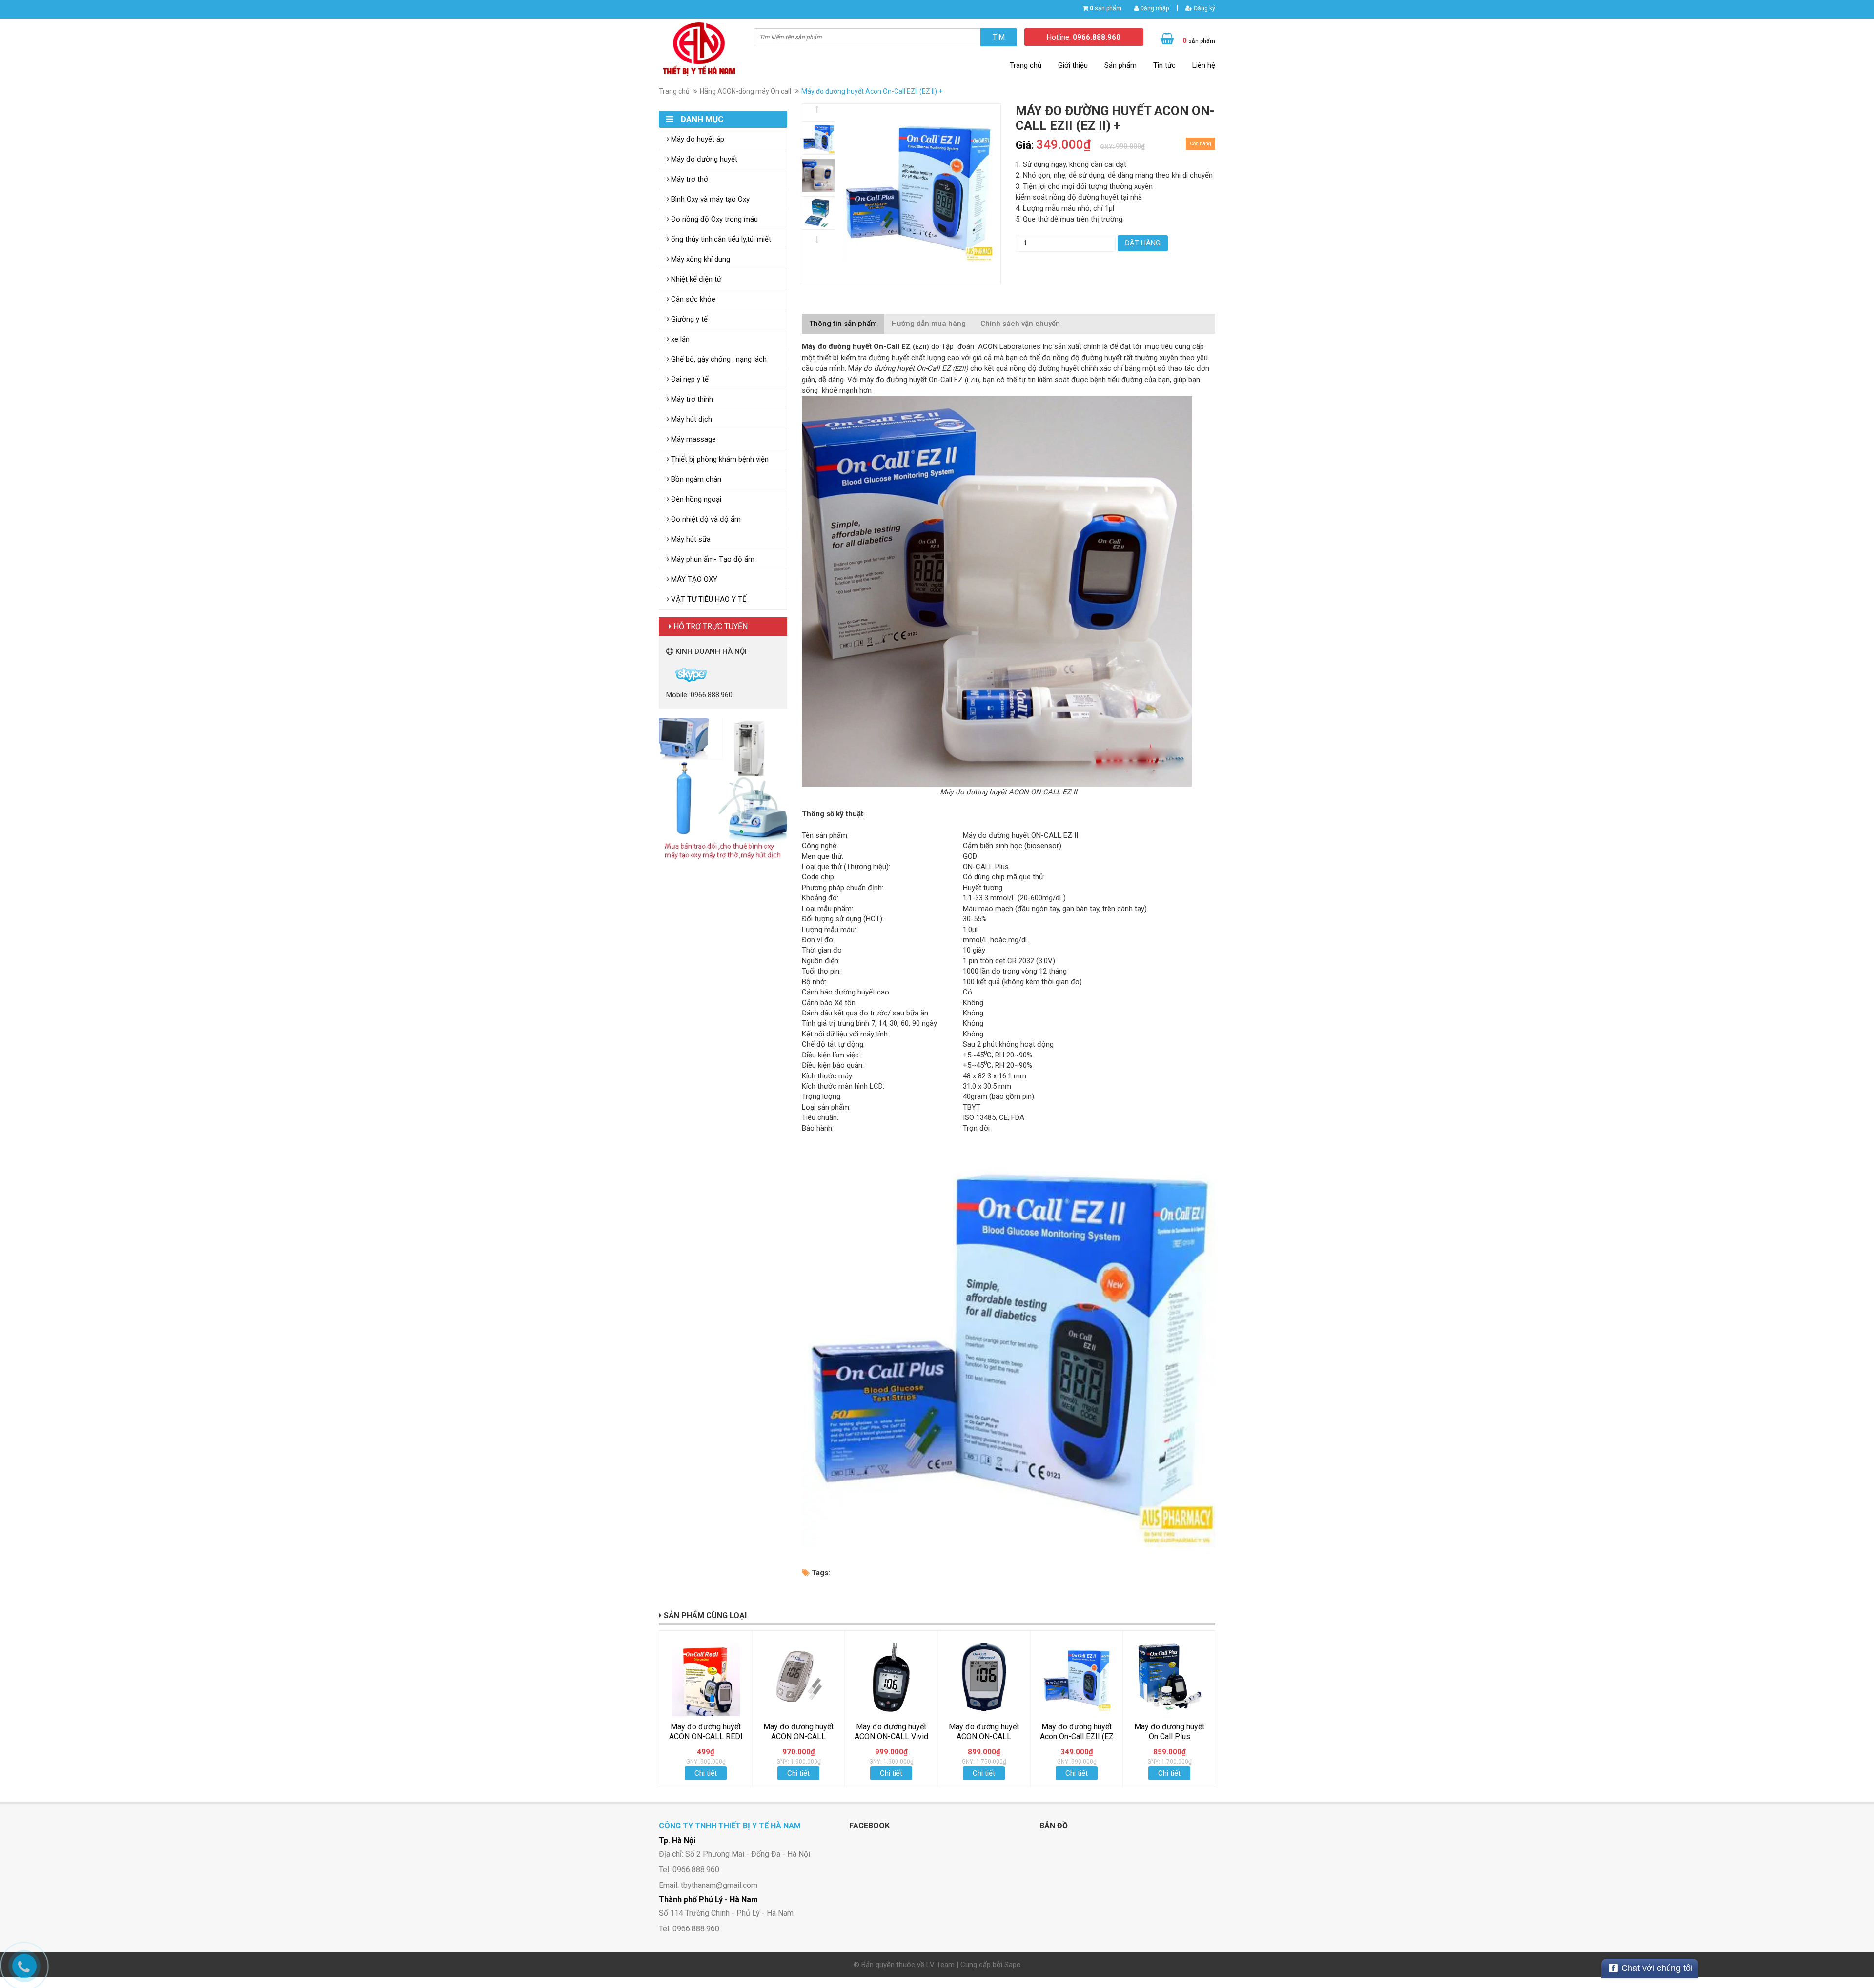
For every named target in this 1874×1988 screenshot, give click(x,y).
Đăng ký (1204, 8)
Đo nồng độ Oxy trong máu (713, 219)
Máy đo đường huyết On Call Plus (1169, 1732)
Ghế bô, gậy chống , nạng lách (718, 359)
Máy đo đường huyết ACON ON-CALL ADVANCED (984, 1736)
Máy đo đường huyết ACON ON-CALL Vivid (891, 1732)
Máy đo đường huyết (703, 159)
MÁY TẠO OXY (693, 579)
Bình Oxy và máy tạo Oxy (709, 199)
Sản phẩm (1120, 65)
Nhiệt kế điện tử (695, 279)
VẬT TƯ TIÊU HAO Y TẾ (708, 599)
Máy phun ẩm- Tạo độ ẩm (712, 559)
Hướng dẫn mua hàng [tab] (929, 324)
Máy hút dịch (691, 419)
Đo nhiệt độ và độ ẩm (705, 519)
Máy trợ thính (691, 399)
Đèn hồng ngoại (695, 499)
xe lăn (679, 339)
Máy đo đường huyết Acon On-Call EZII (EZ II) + (1077, 1736)
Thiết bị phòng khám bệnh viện (719, 459)
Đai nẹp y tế (689, 379)
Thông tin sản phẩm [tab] (843, 324)
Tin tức (1164, 65)
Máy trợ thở (689, 179)
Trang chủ (1026, 65)
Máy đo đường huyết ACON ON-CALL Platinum (798, 1736)
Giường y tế (688, 319)
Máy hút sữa (690, 539)
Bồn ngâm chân (695, 479)
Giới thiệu (1073, 65)
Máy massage (693, 439)
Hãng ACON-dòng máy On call (745, 91)
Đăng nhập (1154, 8)
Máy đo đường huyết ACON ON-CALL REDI (706, 1732)
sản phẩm (1106, 8)
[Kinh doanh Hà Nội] (667, 674)
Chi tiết (706, 1773)
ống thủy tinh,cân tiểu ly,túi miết (720, 239)
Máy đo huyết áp (697, 139)
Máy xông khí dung (700, 259)
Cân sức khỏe (692, 299)
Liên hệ (1204, 65)
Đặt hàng (1143, 243)
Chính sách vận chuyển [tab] (1020, 324)
